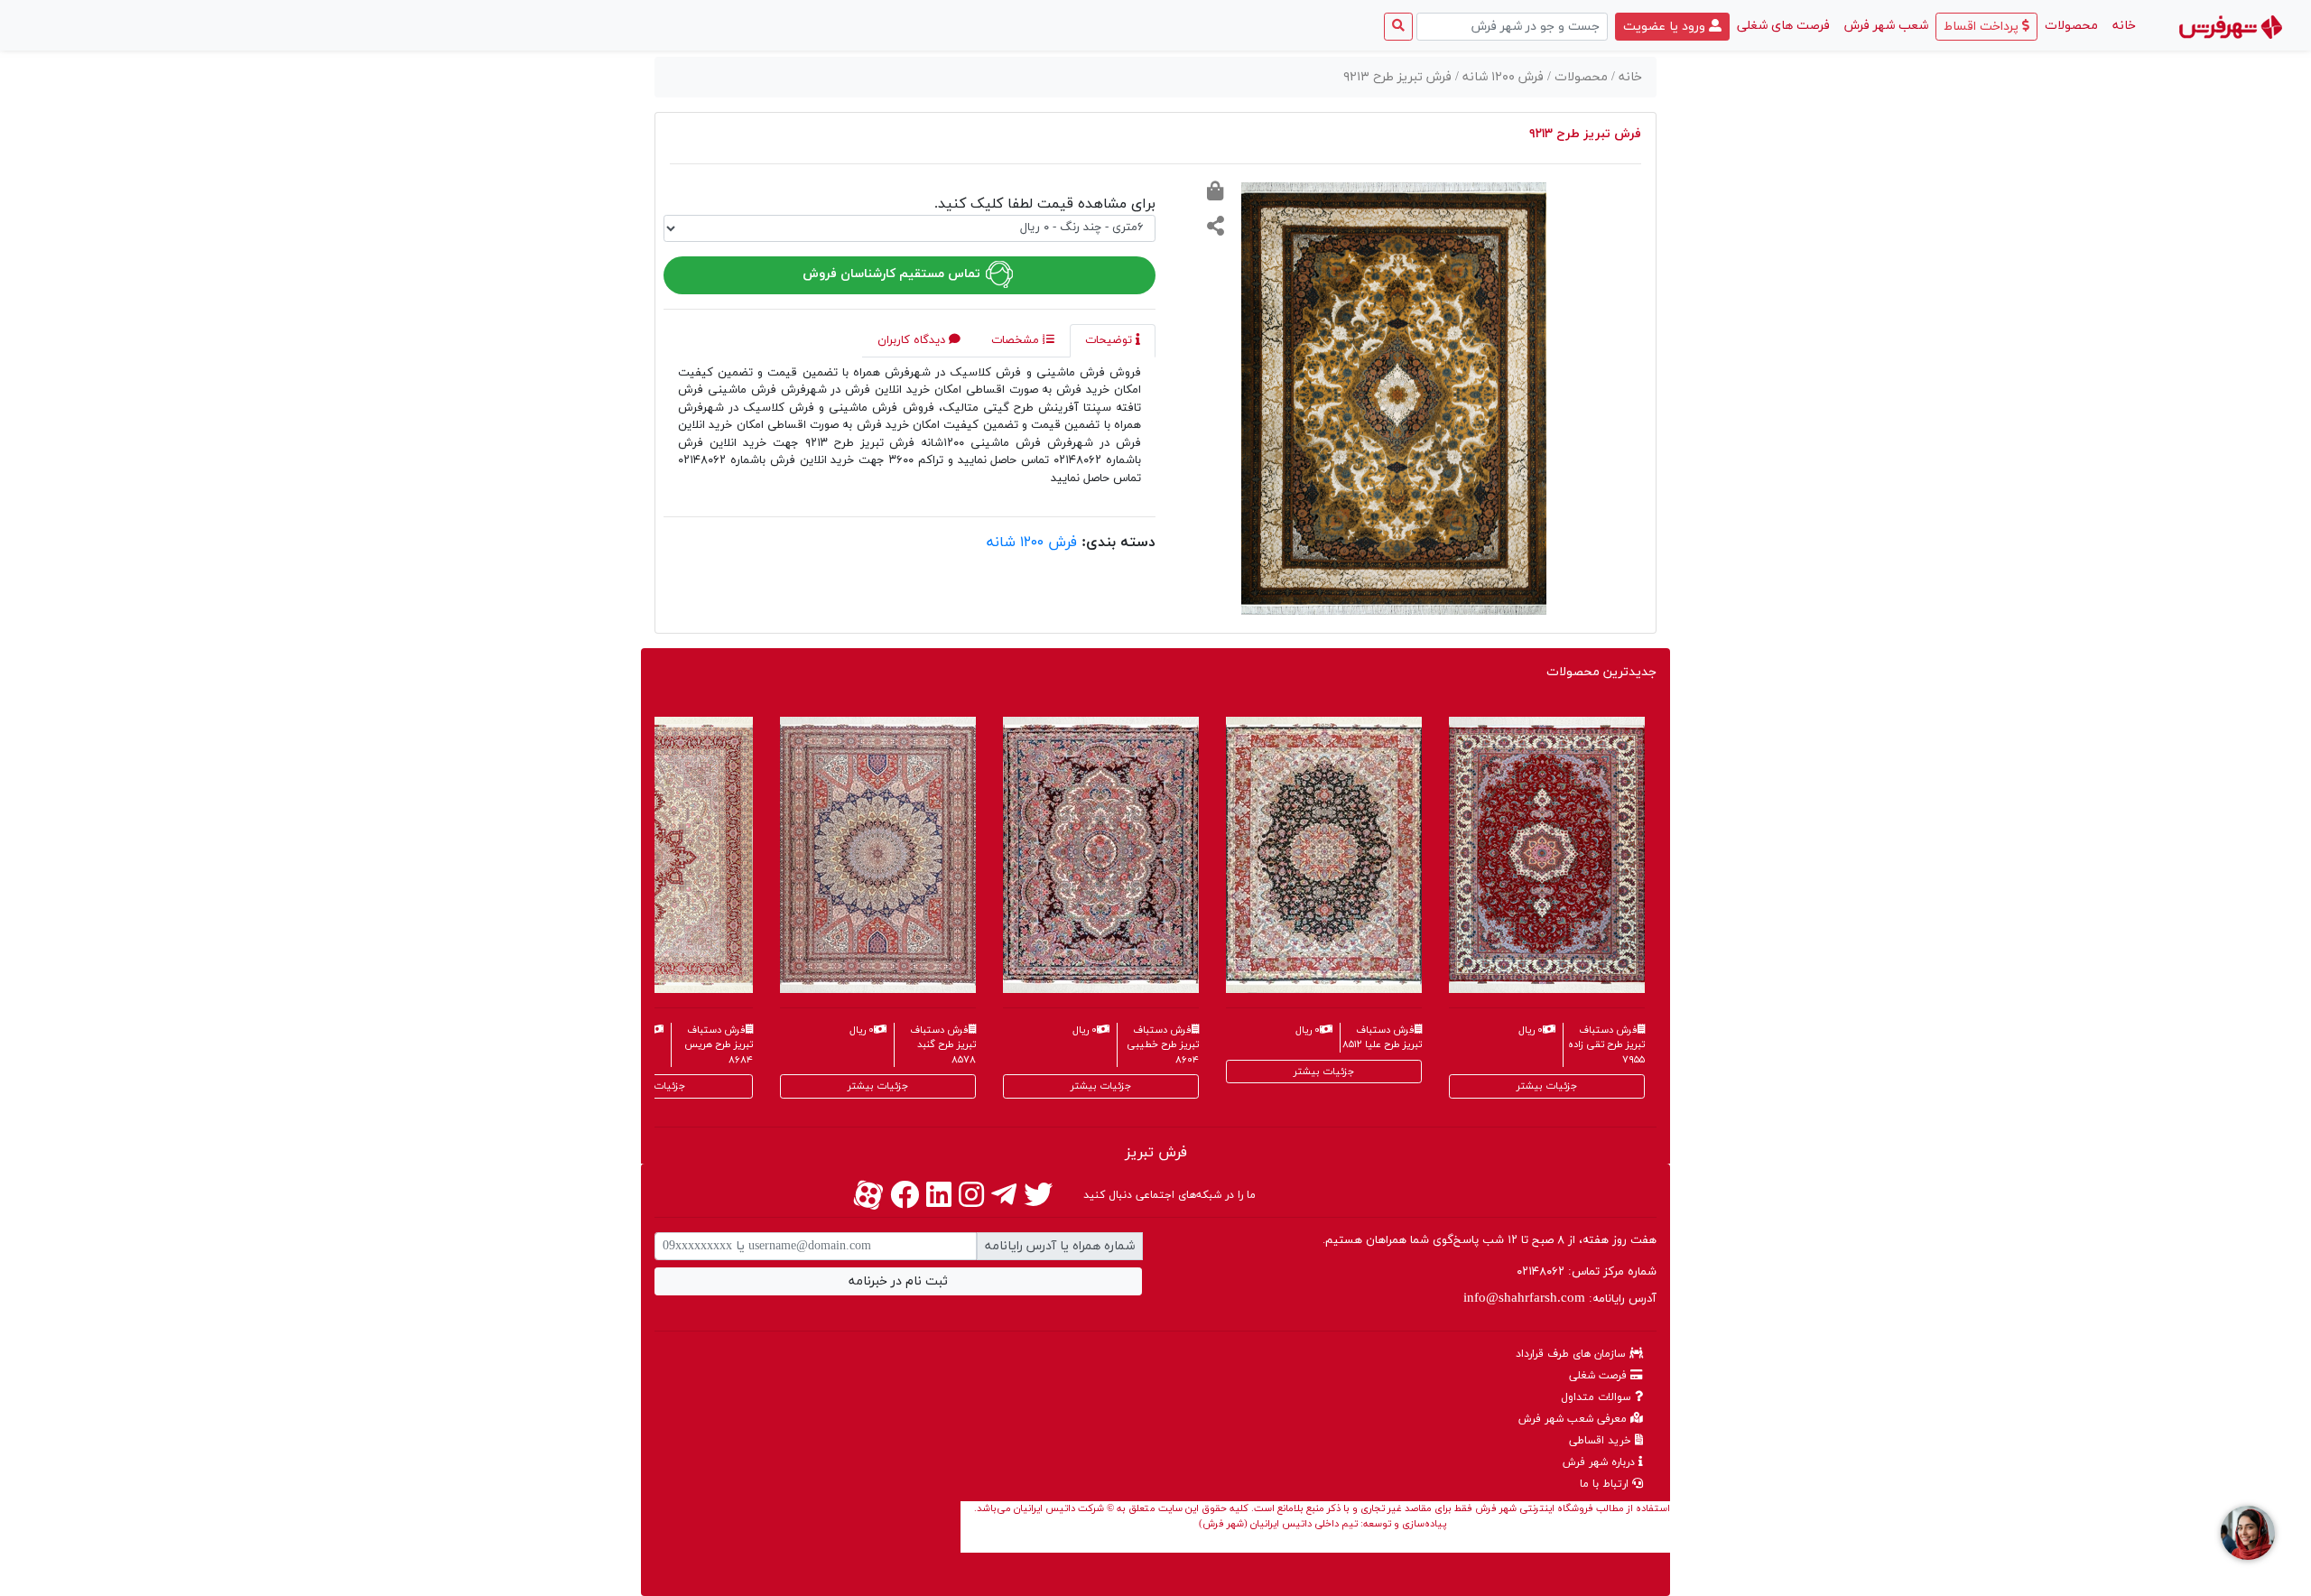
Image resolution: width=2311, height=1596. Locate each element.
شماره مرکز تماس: (1587, 1272)
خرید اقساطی (1602, 1441)
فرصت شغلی (1600, 1376)
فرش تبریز (1156, 1153)
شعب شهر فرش (1886, 26)
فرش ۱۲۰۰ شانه (1032, 543)
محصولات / (1579, 77)
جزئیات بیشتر (655, 1086)
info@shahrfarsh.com (1524, 1299)
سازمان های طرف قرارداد (1573, 1354)
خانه (2121, 25)
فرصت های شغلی (1783, 26)
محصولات (2071, 26)
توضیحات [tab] (1110, 340)
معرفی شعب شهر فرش (1574, 1419)
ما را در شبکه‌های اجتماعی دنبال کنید (1169, 1195)
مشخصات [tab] (1017, 340)
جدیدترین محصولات (1601, 672)
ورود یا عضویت (1666, 27)
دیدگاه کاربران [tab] (913, 340)
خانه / (1627, 77)
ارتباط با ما (1606, 1484)
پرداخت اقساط (1983, 27)
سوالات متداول (1598, 1397)
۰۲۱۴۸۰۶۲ (1541, 1272)
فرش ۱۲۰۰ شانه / (1501, 77)
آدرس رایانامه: (1560, 1299)
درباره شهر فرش (1601, 1462)
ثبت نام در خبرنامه (898, 1281)
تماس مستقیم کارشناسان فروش (893, 274)
